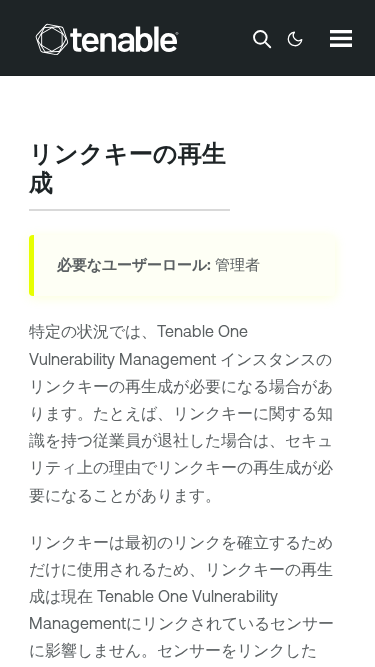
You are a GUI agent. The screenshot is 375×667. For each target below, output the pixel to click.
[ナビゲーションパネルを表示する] (341, 38)
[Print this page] (70, 185)
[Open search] (262, 39)
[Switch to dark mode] (295, 39)
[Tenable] (107, 39)
